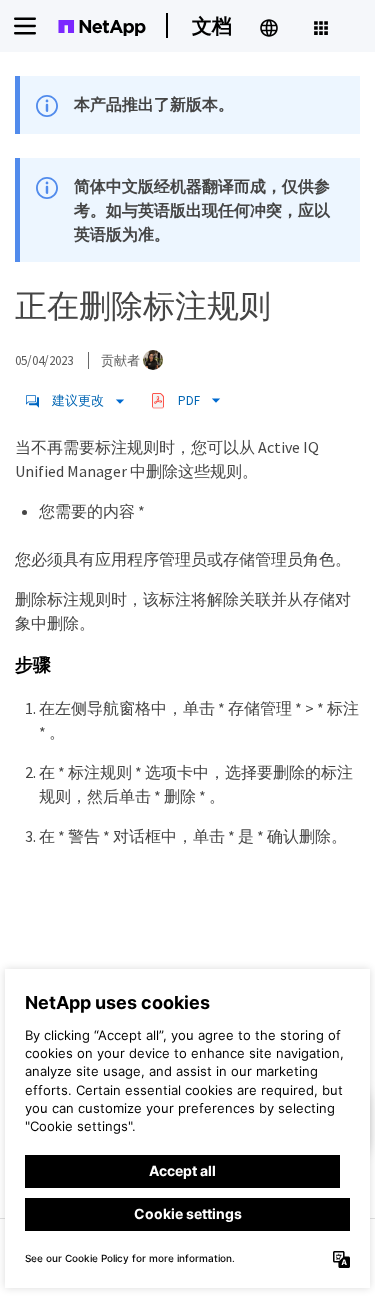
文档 (212, 25)
